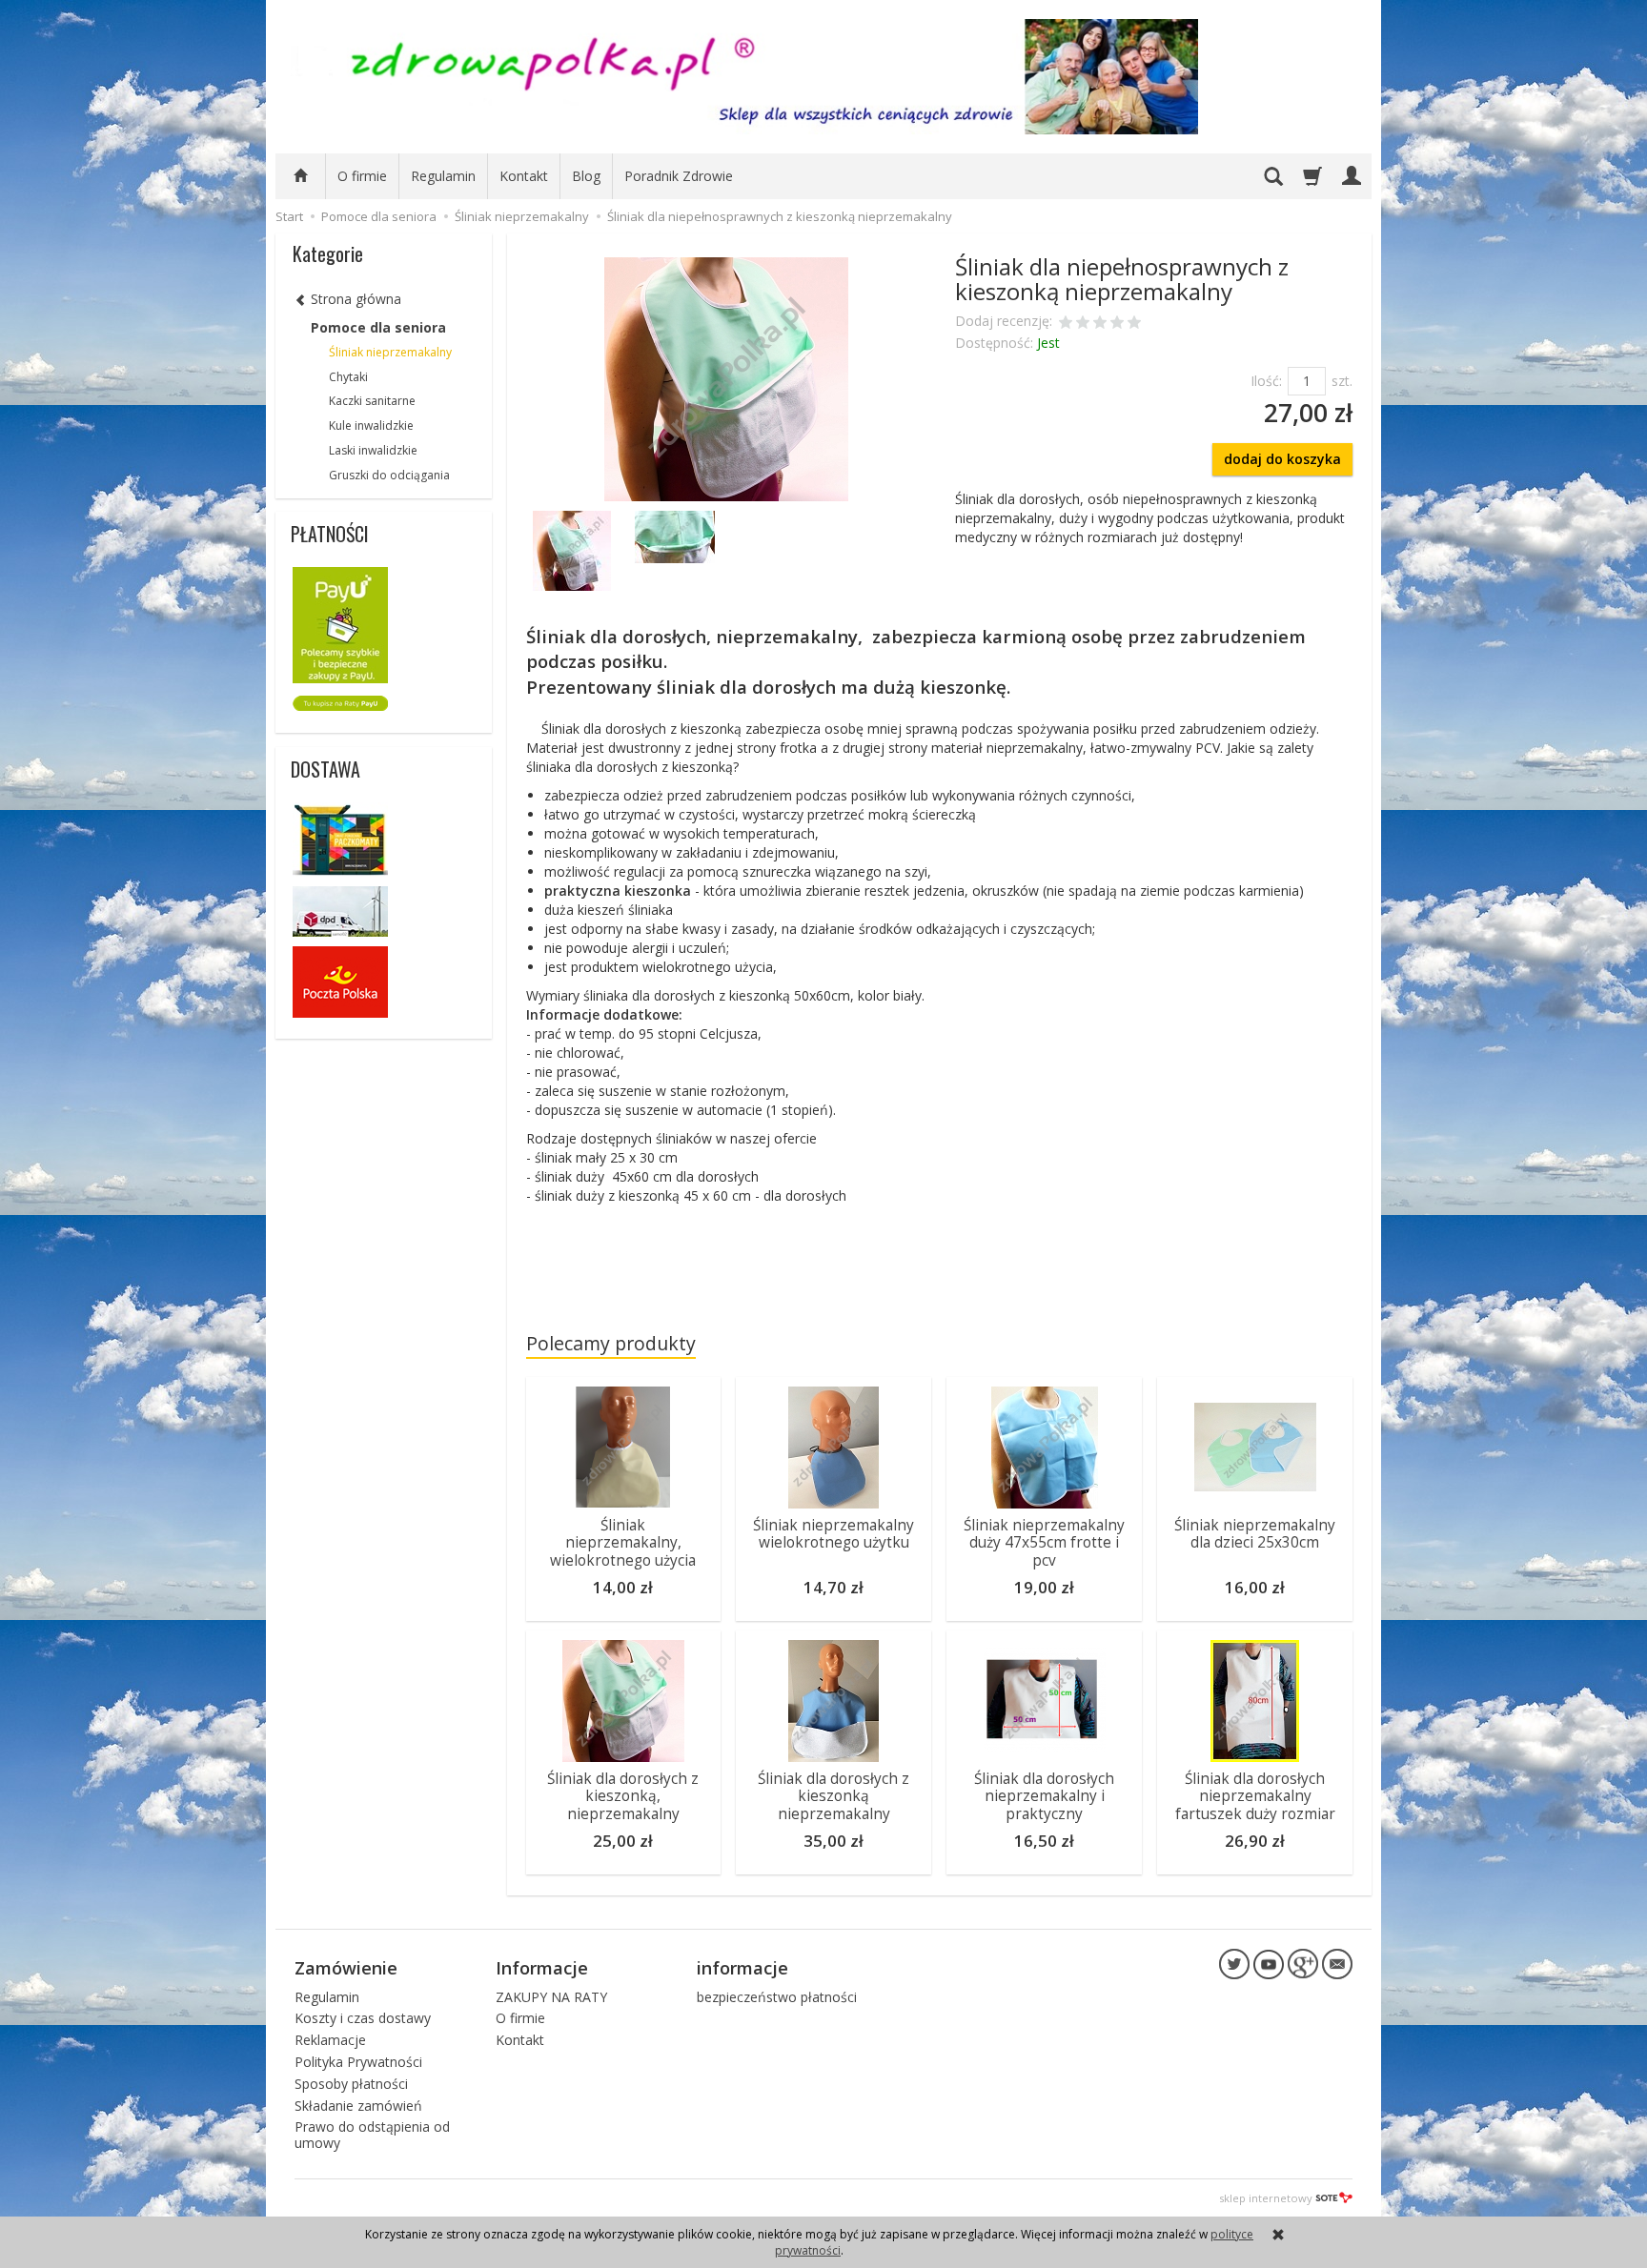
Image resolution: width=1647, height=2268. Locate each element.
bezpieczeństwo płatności (777, 1997)
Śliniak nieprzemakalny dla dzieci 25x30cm (1255, 1534)
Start (289, 216)
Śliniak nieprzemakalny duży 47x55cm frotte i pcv (1044, 1543)
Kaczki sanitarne (372, 401)
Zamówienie (346, 1968)
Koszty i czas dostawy (363, 2018)
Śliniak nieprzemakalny (390, 352)
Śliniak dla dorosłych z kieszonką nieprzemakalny (834, 1796)
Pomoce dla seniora (378, 327)
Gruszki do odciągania (389, 475)
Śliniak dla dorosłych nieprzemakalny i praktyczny (1044, 1796)
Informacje (542, 1968)
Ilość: (1266, 381)
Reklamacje (330, 2040)
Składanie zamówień (358, 2106)
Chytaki (348, 377)
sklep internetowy (1266, 2198)
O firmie (362, 176)
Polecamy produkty (611, 1343)
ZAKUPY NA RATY (551, 1997)
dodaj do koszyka (1282, 459)
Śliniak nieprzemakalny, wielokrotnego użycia (623, 1543)
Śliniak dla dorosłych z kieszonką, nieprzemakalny (623, 1796)
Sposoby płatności (351, 2084)
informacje (742, 1968)
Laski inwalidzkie (373, 450)
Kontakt (524, 176)
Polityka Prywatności (358, 2062)
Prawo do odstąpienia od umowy (372, 2135)
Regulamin (443, 176)
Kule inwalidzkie (371, 425)
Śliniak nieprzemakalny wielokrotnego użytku (834, 1534)
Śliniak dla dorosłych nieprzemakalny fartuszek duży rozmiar (1255, 1796)
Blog (586, 176)
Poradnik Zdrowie (679, 176)
